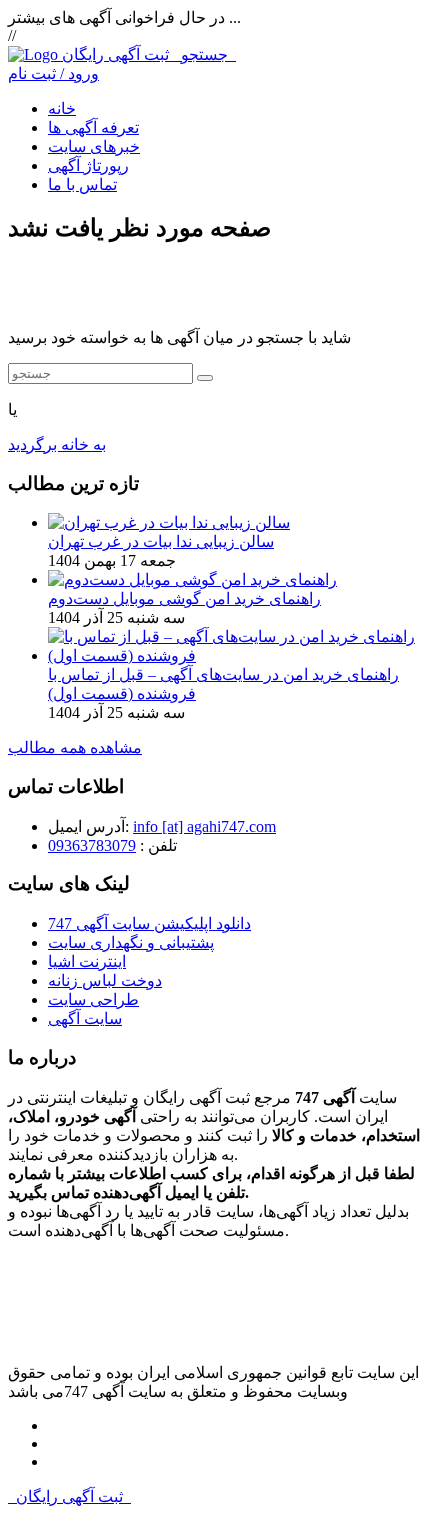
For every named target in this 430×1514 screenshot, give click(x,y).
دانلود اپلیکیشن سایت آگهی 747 (149, 923)
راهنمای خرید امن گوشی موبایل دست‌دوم (184, 598)
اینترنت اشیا (87, 961)
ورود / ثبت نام (53, 73)
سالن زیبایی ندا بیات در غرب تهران (161, 541)
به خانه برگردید (57, 444)
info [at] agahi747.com (204, 826)
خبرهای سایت (94, 146)
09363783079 (92, 845)
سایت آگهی (85, 1018)
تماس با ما (82, 184)
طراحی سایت (93, 999)
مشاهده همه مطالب (75, 747)
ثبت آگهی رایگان (149, 54)
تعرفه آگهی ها (93, 127)
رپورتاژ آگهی (88, 165)
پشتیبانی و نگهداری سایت (131, 942)
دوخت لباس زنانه (105, 980)
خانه (62, 108)
